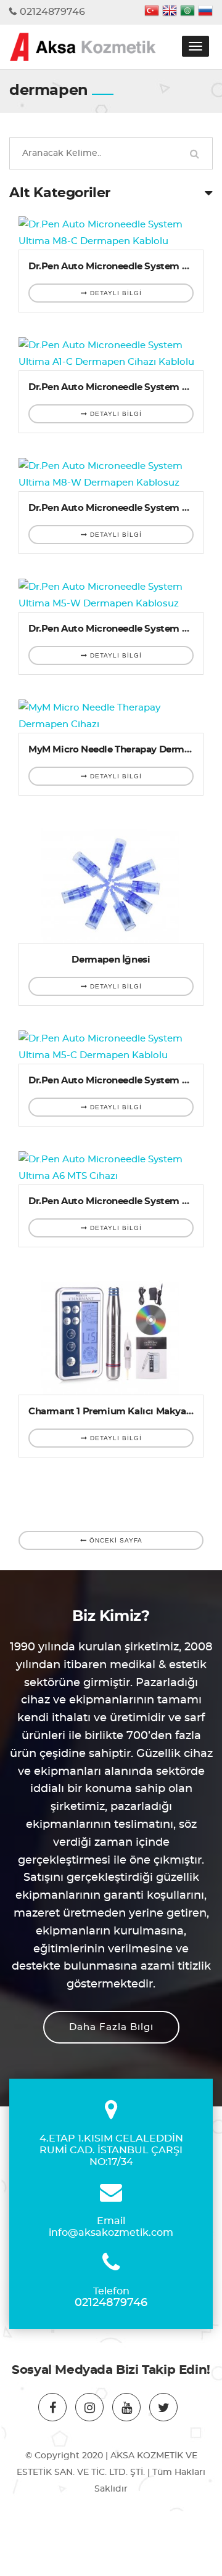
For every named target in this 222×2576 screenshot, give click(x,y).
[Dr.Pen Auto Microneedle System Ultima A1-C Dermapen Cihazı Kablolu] (111, 354)
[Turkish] (152, 12)
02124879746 (52, 12)
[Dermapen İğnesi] (111, 882)
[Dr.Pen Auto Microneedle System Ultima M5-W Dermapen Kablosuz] (111, 595)
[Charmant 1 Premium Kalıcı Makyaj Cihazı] (111, 1333)
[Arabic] (187, 12)
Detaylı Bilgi (115, 293)
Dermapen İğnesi (111, 960)
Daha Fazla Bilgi (111, 2027)
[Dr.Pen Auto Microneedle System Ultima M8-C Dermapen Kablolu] (111, 233)
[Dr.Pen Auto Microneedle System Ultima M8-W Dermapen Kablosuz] (111, 475)
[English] (170, 12)
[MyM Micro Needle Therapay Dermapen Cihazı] (111, 716)
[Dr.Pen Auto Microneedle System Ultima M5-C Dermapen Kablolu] (111, 1047)
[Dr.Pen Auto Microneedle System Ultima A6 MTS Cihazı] (111, 1168)
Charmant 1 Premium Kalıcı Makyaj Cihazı (124, 1412)
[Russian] (205, 12)
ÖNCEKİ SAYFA (115, 1540)
